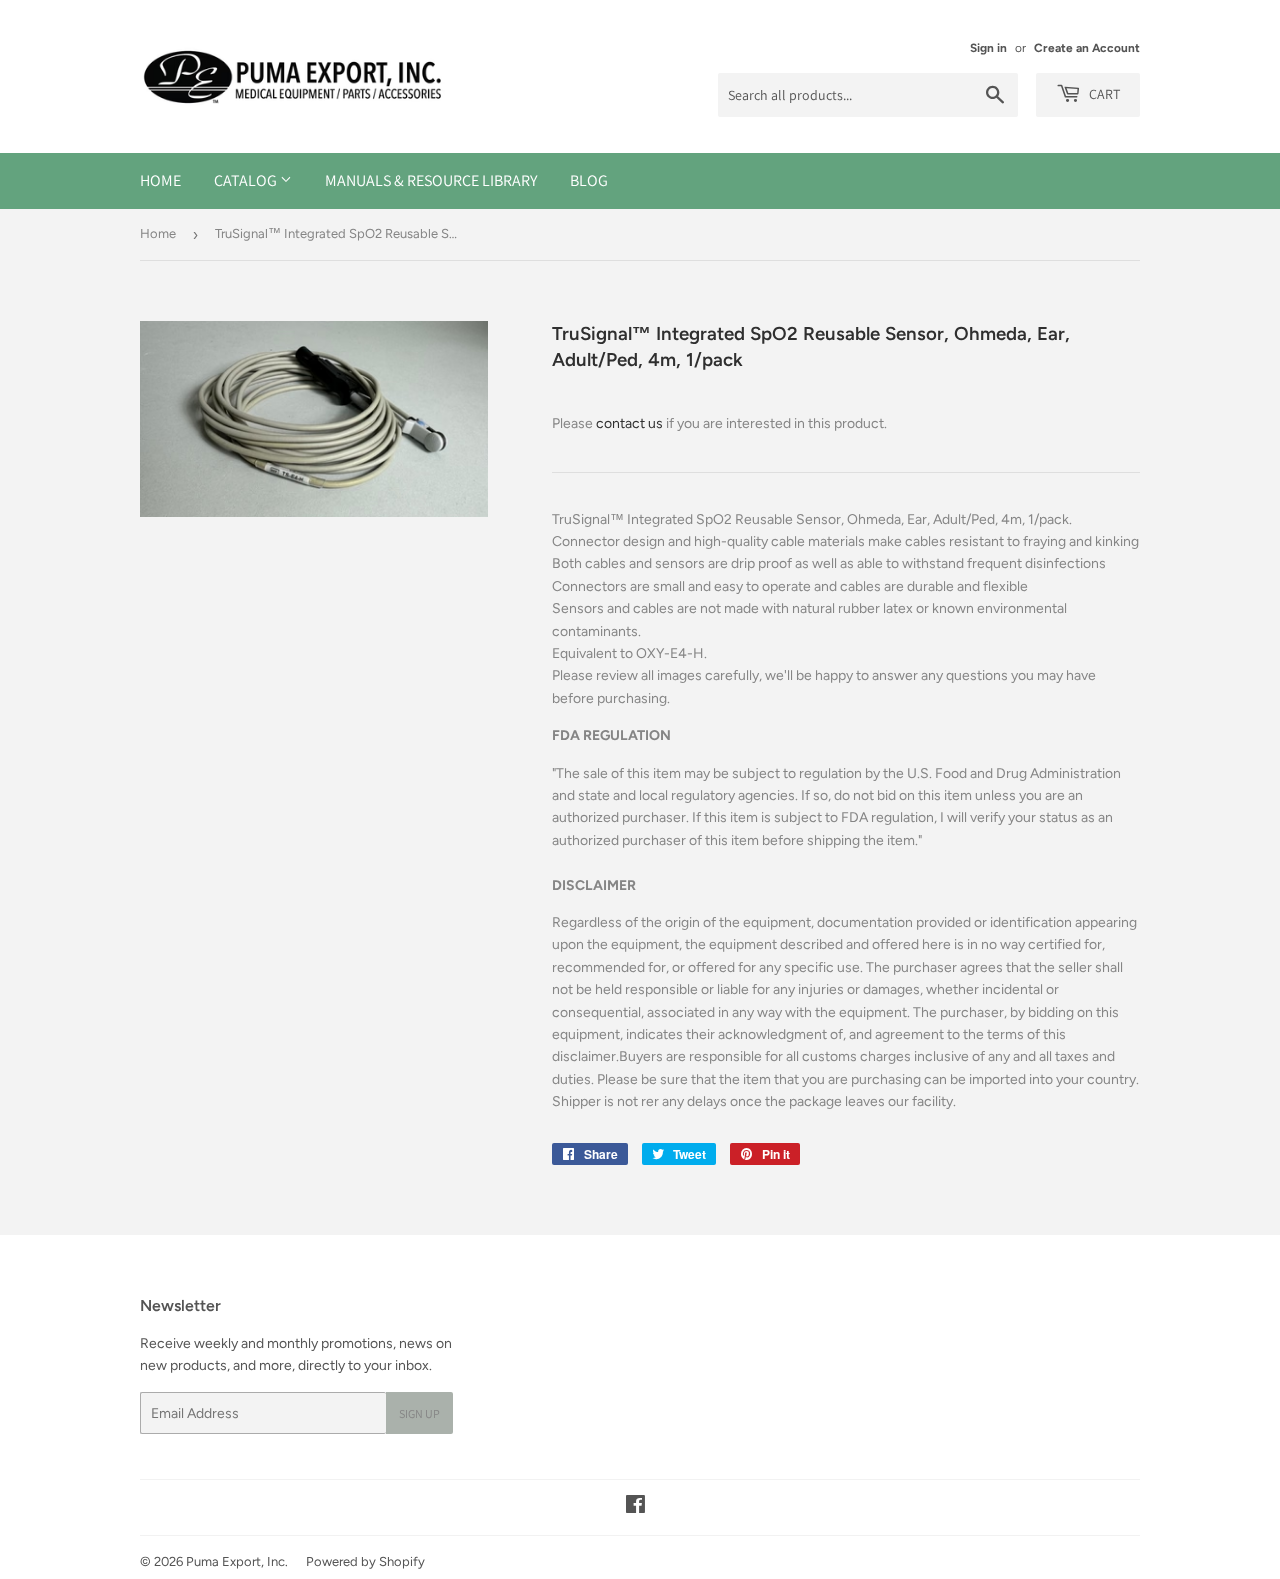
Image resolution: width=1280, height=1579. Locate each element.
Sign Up (419, 1413)
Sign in (988, 48)
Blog (589, 180)
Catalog (247, 180)
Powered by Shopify (365, 1561)
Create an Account (1087, 48)
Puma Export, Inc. (237, 1561)
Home (160, 180)
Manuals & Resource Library (431, 180)
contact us (629, 423)
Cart (1103, 94)
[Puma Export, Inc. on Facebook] (635, 1507)
